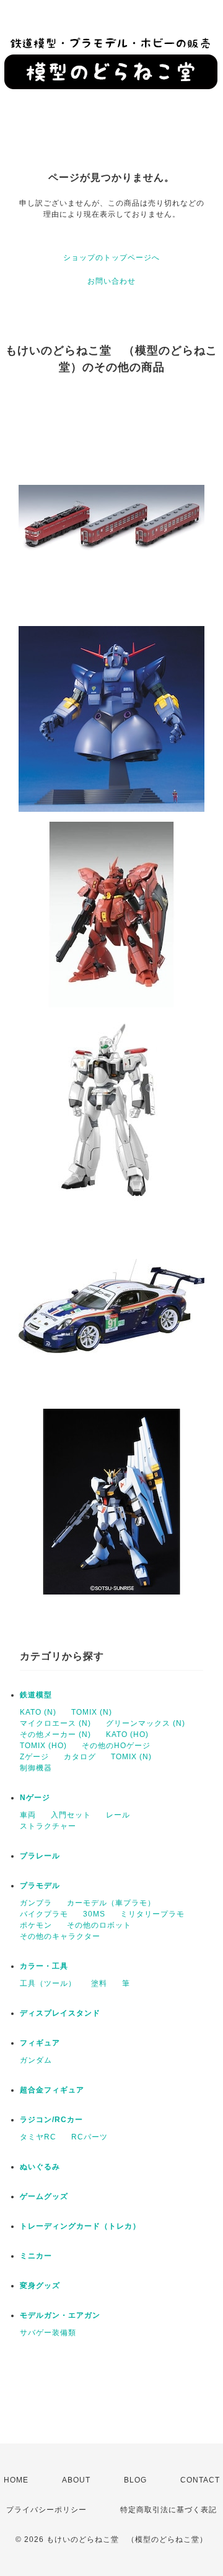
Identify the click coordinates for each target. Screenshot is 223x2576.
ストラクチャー (48, 1826)
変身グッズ (40, 2286)
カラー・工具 (44, 1966)
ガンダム (36, 2060)
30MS (94, 1914)
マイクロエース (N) (55, 1723)
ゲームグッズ (44, 2196)
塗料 (99, 1983)
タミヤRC (38, 2137)
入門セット (71, 1815)
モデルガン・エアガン (60, 2315)
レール (118, 1815)
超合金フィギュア (52, 2090)
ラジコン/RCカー (51, 2120)
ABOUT (76, 2480)
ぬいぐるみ (40, 2167)
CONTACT (200, 2480)
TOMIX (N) (92, 1712)
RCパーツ (90, 2137)
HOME (16, 2480)
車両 (28, 1815)
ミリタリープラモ (152, 1914)
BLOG (135, 2480)
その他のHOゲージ (116, 1746)
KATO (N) (38, 1712)
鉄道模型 (36, 1695)
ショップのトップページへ (111, 258)
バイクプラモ (44, 1914)
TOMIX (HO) (43, 1746)
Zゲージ (34, 1757)
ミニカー (36, 2256)
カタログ (80, 1757)
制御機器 (36, 1768)
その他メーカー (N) (55, 1734)
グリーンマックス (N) (146, 1723)
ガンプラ (36, 1903)
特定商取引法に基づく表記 (168, 2510)
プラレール (40, 1856)
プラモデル (40, 1886)
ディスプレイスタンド (60, 2013)
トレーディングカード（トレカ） (80, 2226)
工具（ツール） (48, 1983)
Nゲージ (35, 1798)
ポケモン (36, 1925)
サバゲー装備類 (48, 2333)
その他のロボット (99, 1925)
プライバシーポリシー (46, 2510)
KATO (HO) (127, 1734)
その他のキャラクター (60, 1936)
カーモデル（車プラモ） (111, 1903)
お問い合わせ (111, 281)
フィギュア (40, 2043)
